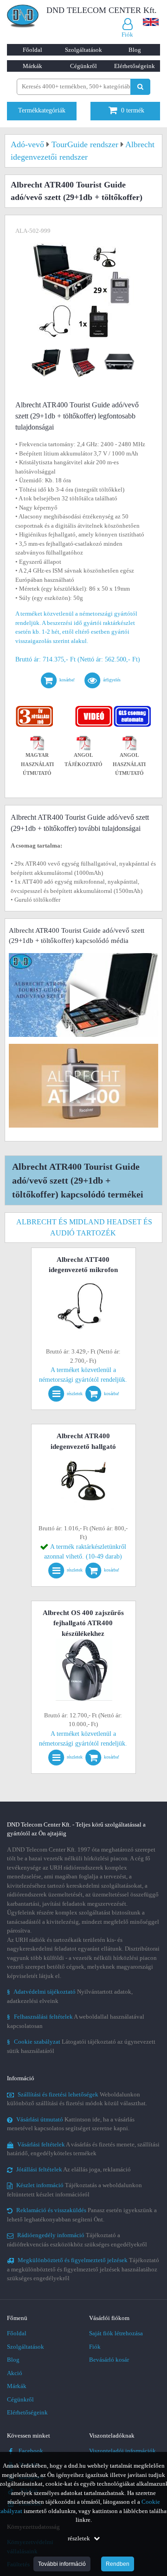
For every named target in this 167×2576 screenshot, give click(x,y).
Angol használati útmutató (129, 764)
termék (133, 110)
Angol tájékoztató (83, 760)
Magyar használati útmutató (37, 764)
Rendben (118, 2564)
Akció (15, 2373)
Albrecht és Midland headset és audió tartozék (84, 1227)
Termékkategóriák (42, 110)
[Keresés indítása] (140, 87)
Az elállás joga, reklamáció (74, 2169)
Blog (135, 50)
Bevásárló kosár (109, 2360)
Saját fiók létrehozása (116, 2333)
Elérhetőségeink (135, 66)
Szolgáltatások (83, 50)
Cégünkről (83, 66)
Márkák (32, 66)
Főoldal (32, 50)
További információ (62, 2564)
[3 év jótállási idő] (35, 708)
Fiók (95, 2347)
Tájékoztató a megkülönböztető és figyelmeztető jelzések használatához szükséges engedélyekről (83, 2269)
